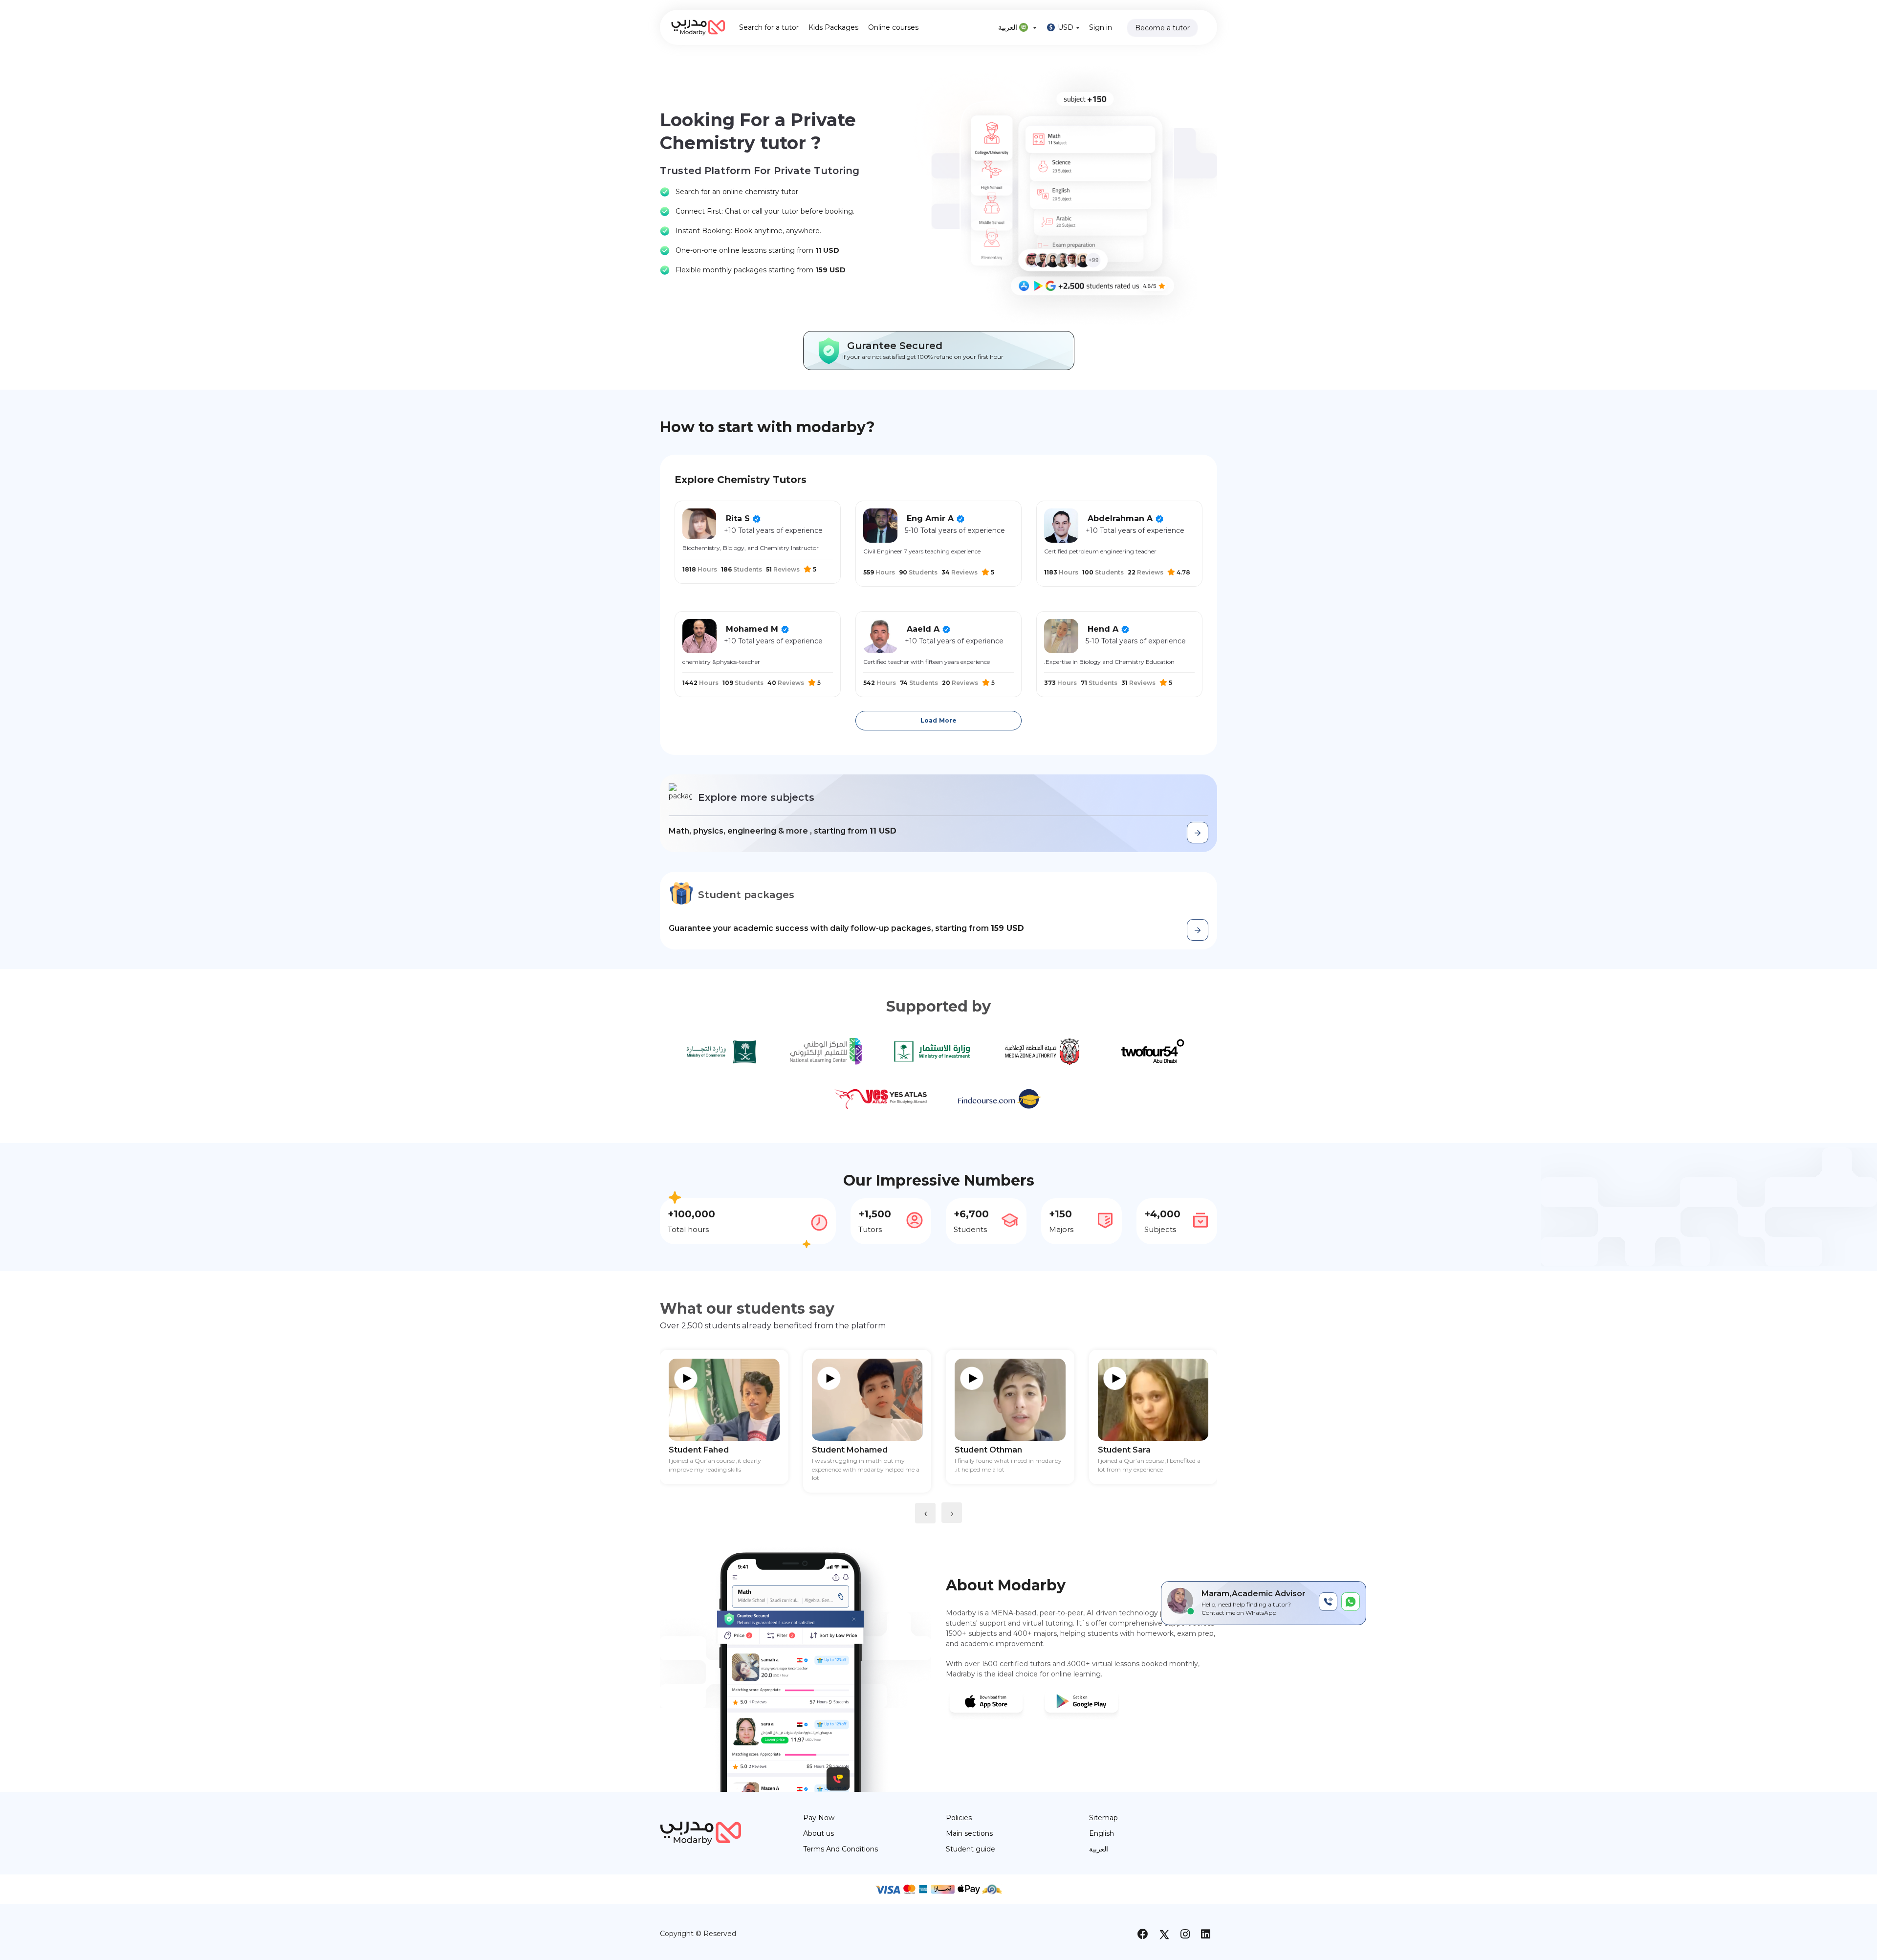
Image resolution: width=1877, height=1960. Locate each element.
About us (818, 1833)
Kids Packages (833, 27)
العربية (1009, 27)
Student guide (971, 1849)
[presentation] (925, 1513)
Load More (938, 720)
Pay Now (819, 1818)
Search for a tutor (769, 27)
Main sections (969, 1833)
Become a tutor (1162, 28)
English (1102, 1833)
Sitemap (1103, 1818)
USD (1066, 27)
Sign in (1101, 27)
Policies (959, 1818)
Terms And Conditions (840, 1849)
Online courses (893, 27)
